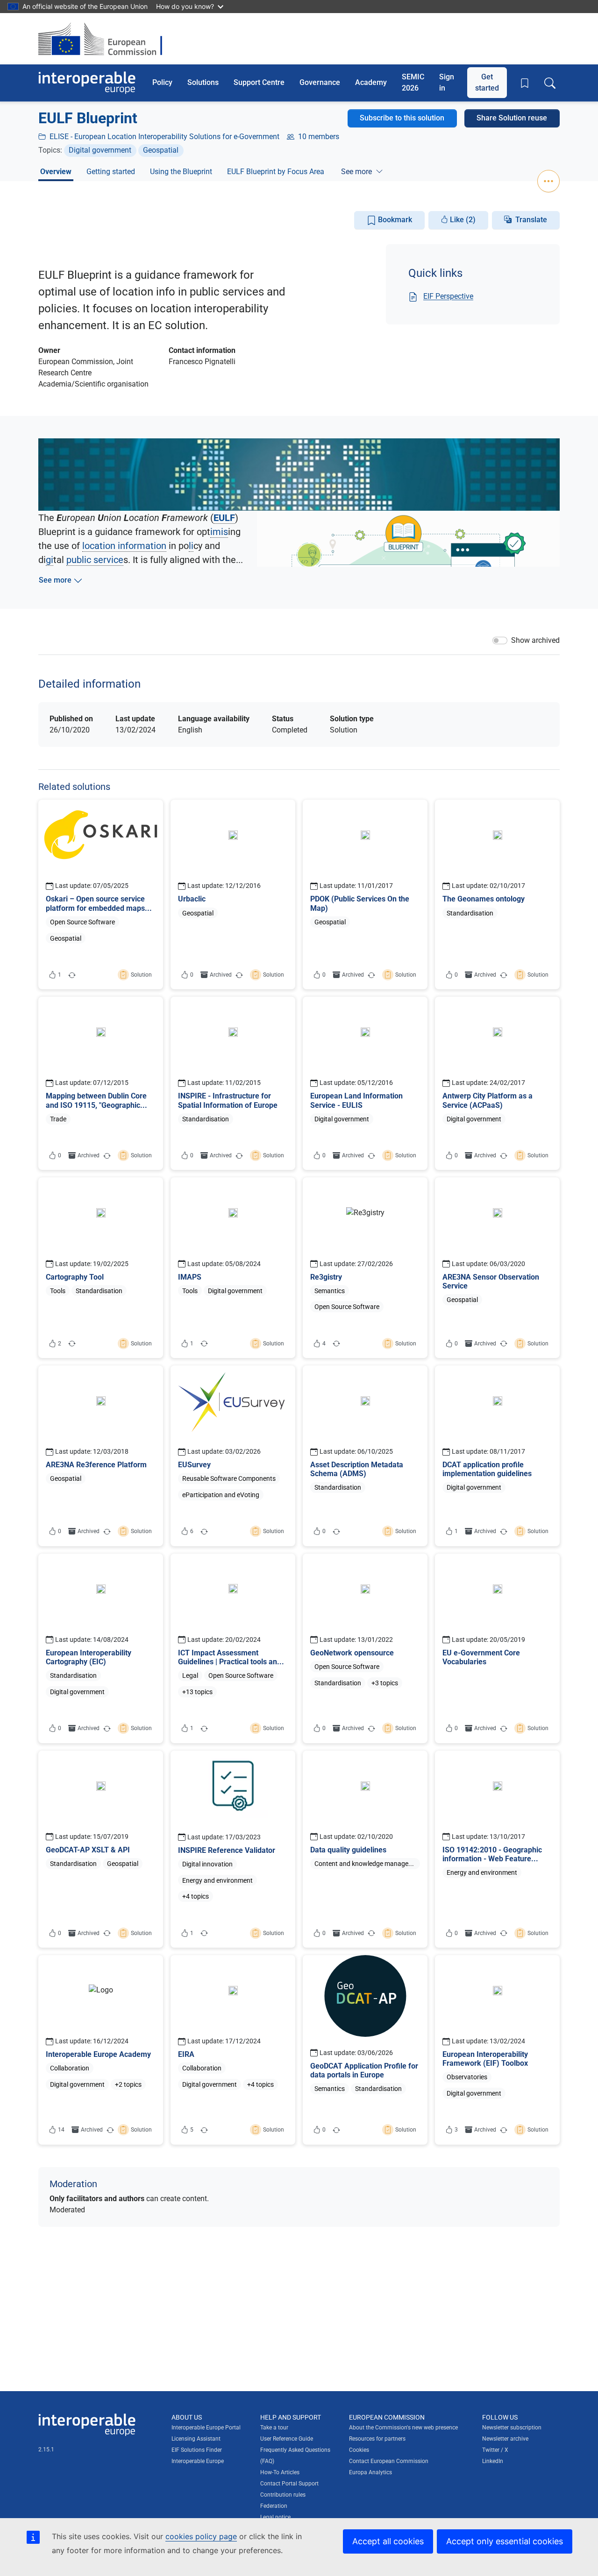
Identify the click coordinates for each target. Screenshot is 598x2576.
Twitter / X (495, 2450)
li (191, 546)
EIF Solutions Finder (197, 2450)
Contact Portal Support (289, 2484)
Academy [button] (371, 82)
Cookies (359, 2450)
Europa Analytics (370, 2472)
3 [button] (456, 2130)
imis (219, 532)
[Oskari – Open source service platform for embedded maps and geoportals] (101, 894)
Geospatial (161, 150)
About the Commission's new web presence (403, 2428)
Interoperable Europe (198, 2461)
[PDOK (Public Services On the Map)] (365, 894)
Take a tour (274, 2428)
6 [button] (188, 1533)
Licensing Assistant (196, 2439)
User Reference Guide (287, 2439)
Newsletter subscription (512, 2428)
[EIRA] (233, 2050)
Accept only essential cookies (505, 2541)
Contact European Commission (389, 2461)
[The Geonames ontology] (497, 894)
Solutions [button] (203, 82)
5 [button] (188, 2132)
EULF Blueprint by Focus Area (276, 172)
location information (124, 546)
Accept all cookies (388, 2541)
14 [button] (61, 2130)
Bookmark (394, 220)
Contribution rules (283, 2495)
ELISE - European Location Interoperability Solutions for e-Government (164, 137)
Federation (274, 2506)
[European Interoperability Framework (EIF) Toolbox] (497, 2050)
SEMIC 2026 (413, 82)
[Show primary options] (548, 181)
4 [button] (320, 1345)
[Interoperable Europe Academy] (101, 2050)
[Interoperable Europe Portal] (87, 83)
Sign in (447, 82)
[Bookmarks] (525, 83)
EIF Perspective (448, 296)
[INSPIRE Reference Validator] (233, 1849)
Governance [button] (320, 82)
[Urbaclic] (233, 894)
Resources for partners (377, 2439)
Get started (487, 82)
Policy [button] (162, 82)
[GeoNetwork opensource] (365, 1648)
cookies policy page (201, 2536)
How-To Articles (280, 2472)
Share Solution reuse (512, 118)
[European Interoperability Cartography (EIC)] (101, 1648)
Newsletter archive (505, 2439)
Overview (56, 172)
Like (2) (462, 220)
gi (50, 560)
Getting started (111, 172)
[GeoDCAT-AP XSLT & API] (101, 1849)
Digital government (100, 150)
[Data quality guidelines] (365, 1849)
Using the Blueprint (181, 172)
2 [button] (56, 1345)
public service (95, 560)
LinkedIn (493, 2461)
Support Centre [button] (259, 82)
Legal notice (275, 2517)
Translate (531, 220)
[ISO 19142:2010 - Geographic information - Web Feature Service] (497, 1849)
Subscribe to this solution (402, 118)
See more (356, 172)
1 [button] (56, 977)
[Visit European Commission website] (105, 39)
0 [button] (192, 975)
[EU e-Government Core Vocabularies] (497, 1648)
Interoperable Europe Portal (206, 2428)
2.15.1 (46, 2449)
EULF (224, 518)
